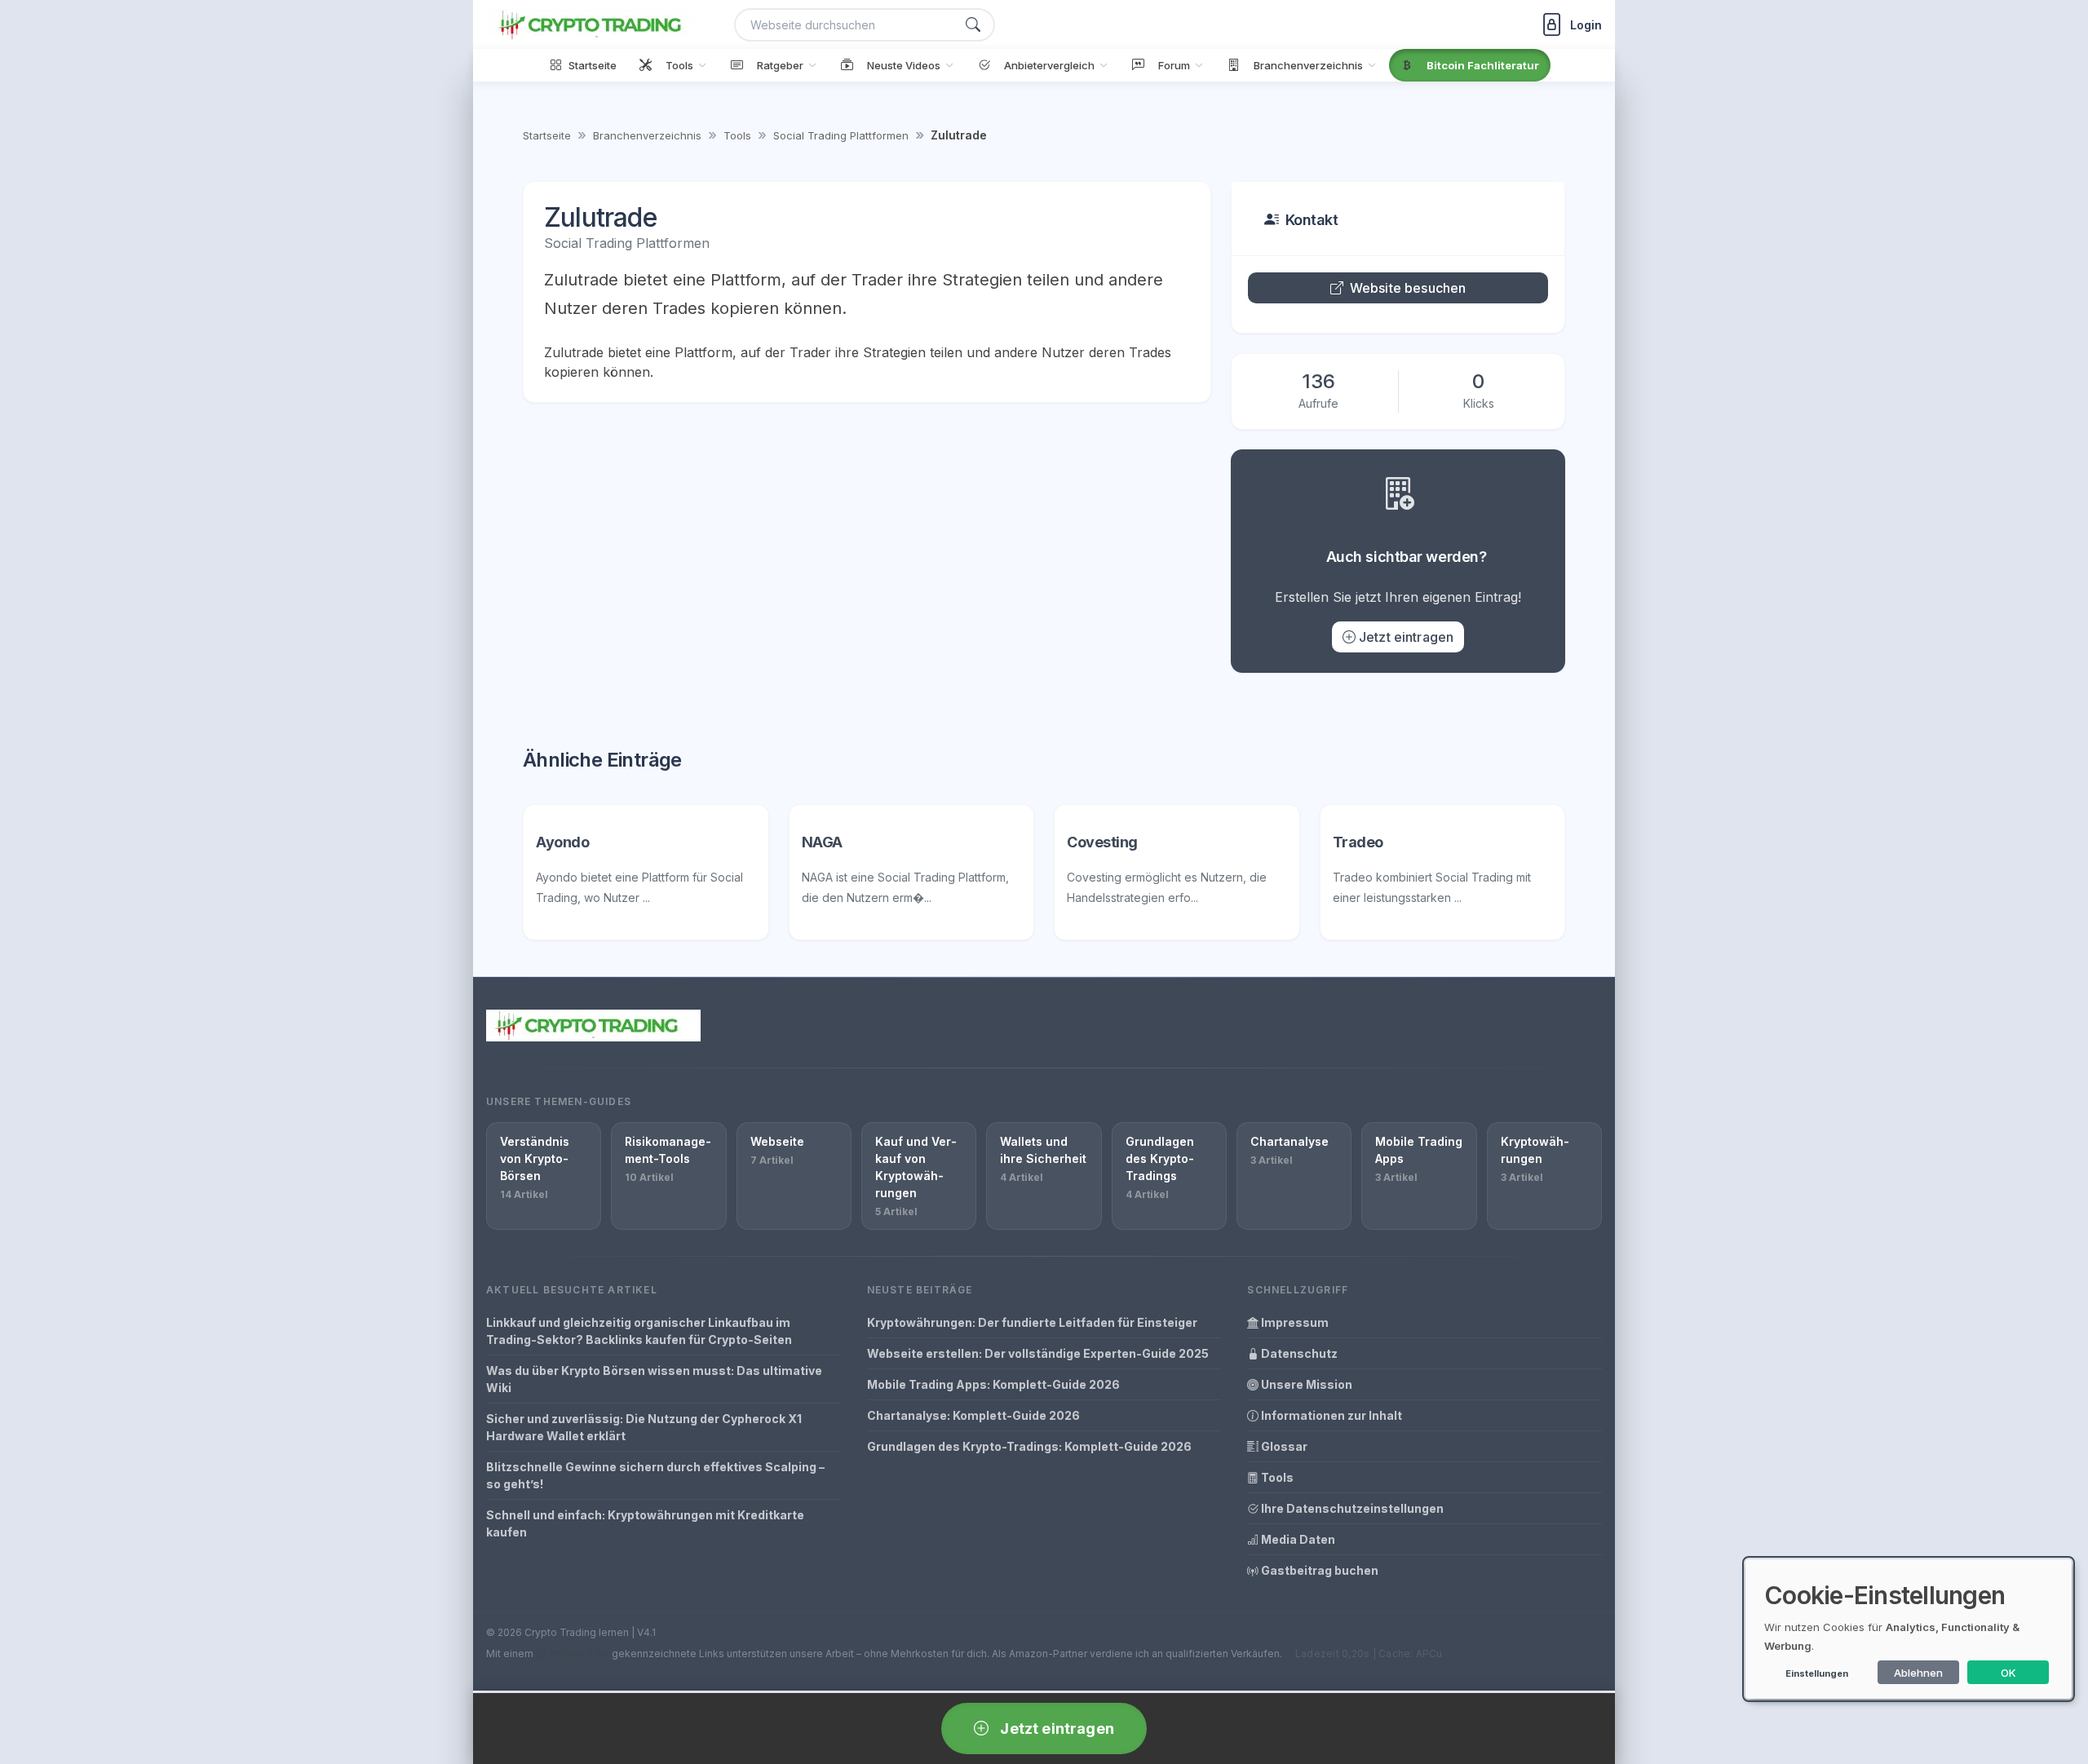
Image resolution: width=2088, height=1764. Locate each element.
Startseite (547, 135)
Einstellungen (1817, 1673)
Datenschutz (1298, 1353)
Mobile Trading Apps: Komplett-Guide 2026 (993, 1384)
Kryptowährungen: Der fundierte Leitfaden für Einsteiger (1032, 1322)
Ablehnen (1918, 1673)
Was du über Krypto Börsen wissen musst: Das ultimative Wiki (654, 1379)
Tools (737, 135)
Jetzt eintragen (1406, 637)
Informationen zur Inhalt (1330, 1415)
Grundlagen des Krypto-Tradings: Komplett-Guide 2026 (1029, 1446)
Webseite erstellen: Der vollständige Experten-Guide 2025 (1038, 1353)
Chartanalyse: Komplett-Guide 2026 (973, 1415)
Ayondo (562, 842)
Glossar (1283, 1446)
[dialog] (1909, 1629)
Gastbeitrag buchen (1318, 1570)
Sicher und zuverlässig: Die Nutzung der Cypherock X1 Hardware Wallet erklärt (644, 1427)
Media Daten (1297, 1539)
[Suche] (973, 25)
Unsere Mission (1305, 1384)
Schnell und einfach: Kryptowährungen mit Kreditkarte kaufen (645, 1523)
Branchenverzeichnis (647, 135)
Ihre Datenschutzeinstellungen (1351, 1508)
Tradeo (1358, 842)
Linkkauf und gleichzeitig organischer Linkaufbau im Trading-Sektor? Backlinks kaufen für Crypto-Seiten (639, 1331)
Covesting (1102, 842)
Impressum (1294, 1322)
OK (2008, 1673)
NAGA (822, 842)
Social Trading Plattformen (841, 135)
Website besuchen (1408, 288)
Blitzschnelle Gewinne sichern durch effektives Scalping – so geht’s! (655, 1475)
